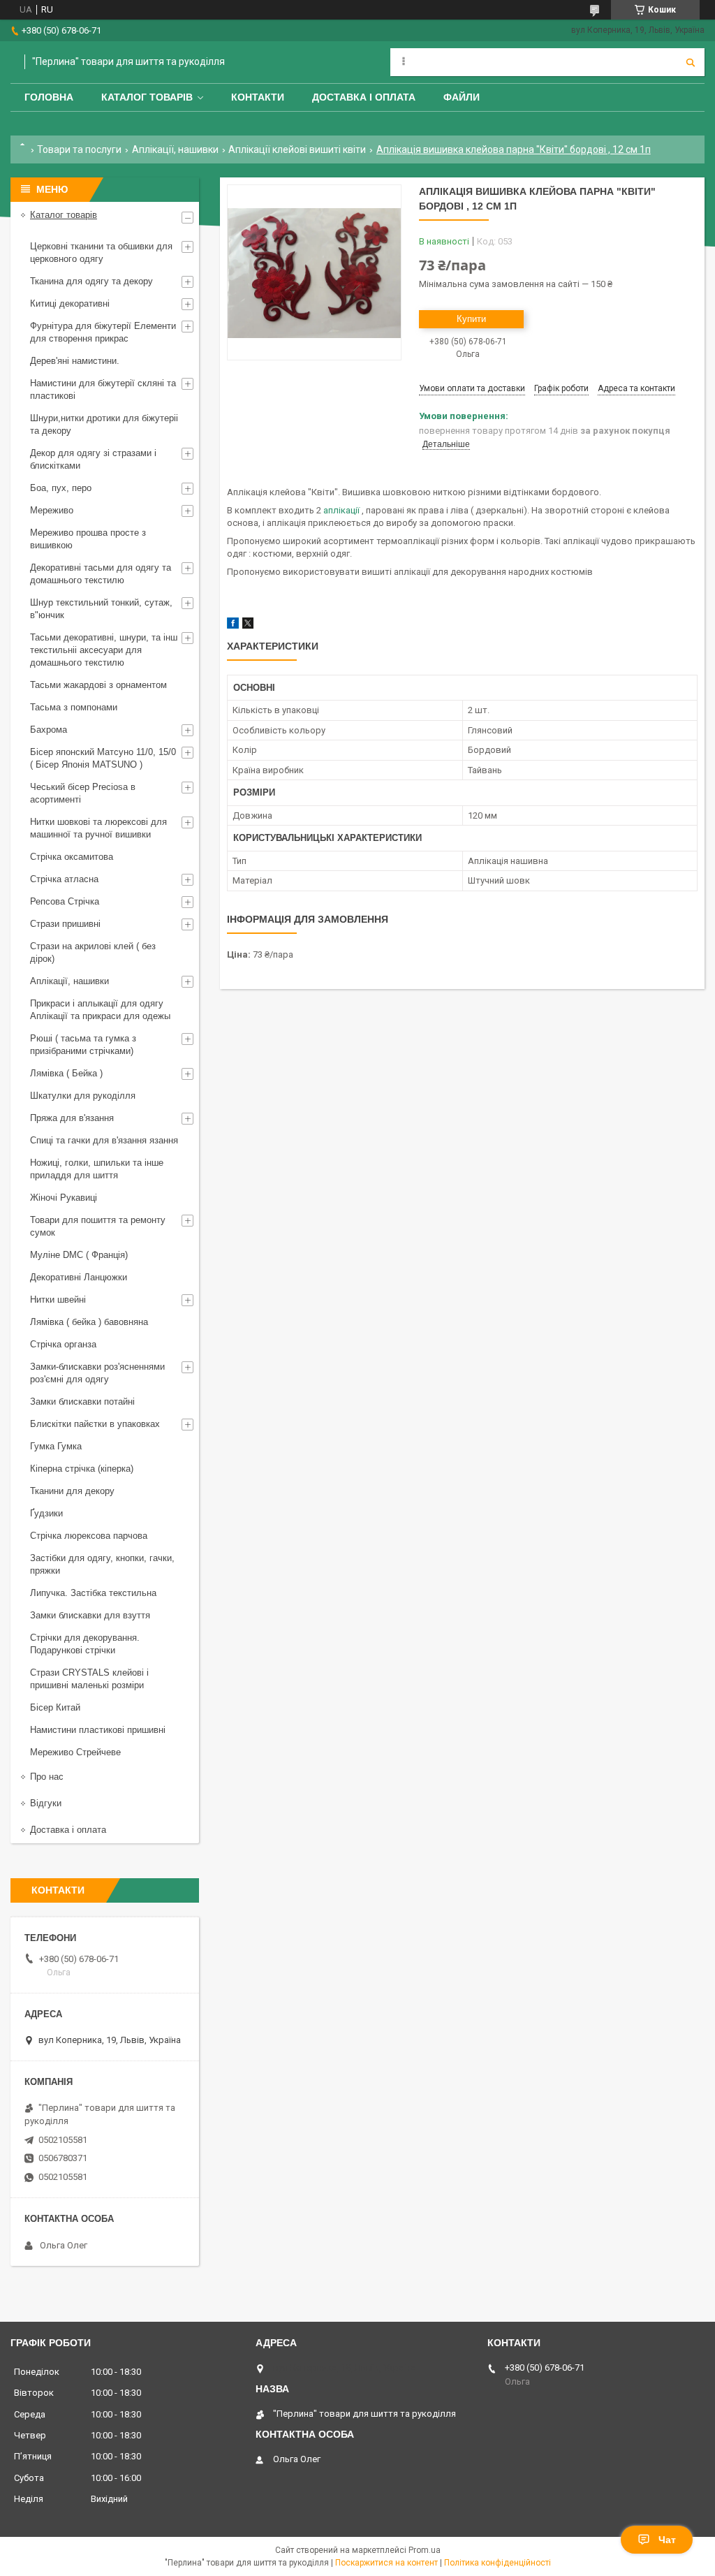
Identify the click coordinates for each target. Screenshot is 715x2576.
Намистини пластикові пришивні (98, 1730)
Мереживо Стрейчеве (75, 1752)
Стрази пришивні (65, 924)
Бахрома (49, 730)
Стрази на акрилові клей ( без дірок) (93, 952)
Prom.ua (425, 2550)
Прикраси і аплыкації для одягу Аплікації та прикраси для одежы (100, 1010)
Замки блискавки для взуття (90, 1615)
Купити (471, 319)
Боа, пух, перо (61, 488)
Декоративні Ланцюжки (79, 1277)
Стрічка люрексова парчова (89, 1536)
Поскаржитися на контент (386, 2563)
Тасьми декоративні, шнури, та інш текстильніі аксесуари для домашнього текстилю (104, 650)
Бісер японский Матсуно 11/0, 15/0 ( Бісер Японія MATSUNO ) (103, 758)
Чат (667, 2540)
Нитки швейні (58, 1300)
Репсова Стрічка (65, 901)
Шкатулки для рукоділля (83, 1096)
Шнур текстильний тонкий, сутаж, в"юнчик (101, 609)
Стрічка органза (63, 1344)
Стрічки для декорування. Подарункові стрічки (85, 1644)
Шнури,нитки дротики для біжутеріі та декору (104, 424)
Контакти (258, 97)
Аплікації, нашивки (175, 149)
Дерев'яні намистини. (75, 361)
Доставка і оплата (364, 97)
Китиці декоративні (70, 303)
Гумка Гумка (56, 1446)
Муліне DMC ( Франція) (79, 1255)
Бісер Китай (55, 1707)
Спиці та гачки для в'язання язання (104, 1140)
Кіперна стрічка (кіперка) (82, 1469)
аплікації (341, 510)
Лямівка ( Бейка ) (66, 1073)
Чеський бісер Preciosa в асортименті (83, 793)
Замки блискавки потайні (82, 1402)
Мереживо (52, 510)
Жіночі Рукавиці (64, 1198)
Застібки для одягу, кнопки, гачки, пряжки (102, 1564)
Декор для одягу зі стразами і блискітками (93, 459)
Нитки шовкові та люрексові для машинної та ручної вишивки (98, 828)
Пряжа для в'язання (72, 1118)
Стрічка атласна (64, 879)
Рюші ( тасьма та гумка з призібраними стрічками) (83, 1045)
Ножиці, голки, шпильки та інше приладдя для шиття (97, 1169)
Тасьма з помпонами (74, 707)
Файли (462, 97)
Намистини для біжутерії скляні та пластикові (103, 389)
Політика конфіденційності (497, 2563)
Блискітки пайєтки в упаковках (95, 1424)
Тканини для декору (72, 1491)
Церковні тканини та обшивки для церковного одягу (101, 253)
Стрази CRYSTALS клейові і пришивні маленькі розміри (89, 1679)
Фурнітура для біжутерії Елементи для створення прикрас (103, 332)
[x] (248, 625)
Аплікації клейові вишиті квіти (297, 149)
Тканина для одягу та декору (91, 281)
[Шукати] (691, 62)
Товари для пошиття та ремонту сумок (98, 1226)
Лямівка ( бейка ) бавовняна (89, 1322)
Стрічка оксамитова (72, 857)
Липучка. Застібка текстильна (93, 1593)
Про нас (47, 1777)
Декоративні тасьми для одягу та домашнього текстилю (101, 574)
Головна (49, 97)
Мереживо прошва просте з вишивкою (88, 539)
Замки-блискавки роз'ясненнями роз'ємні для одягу (97, 1373)
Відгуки (46, 1803)
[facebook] (233, 625)
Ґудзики (46, 1513)
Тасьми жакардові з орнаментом (98, 685)
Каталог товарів (147, 97)
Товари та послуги (79, 149)
